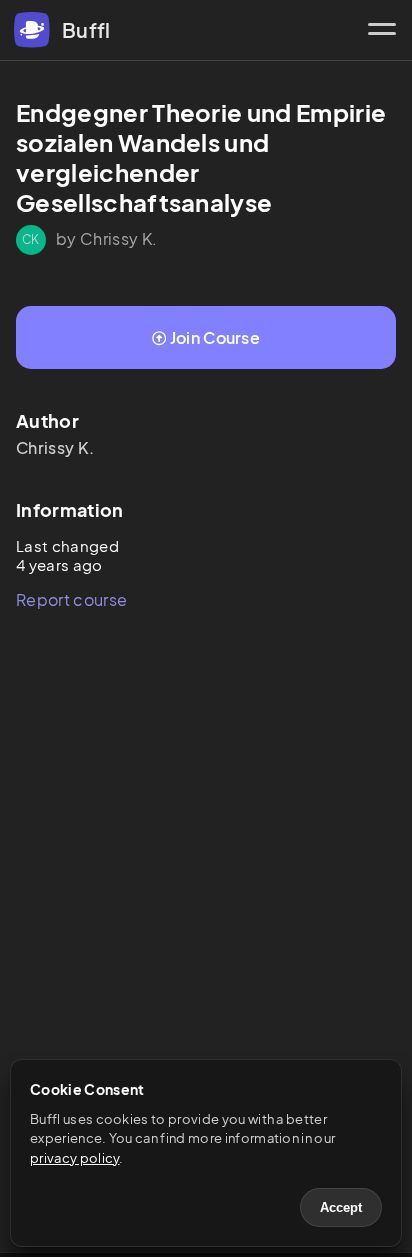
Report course (71, 599)
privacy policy (74, 1158)
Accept (341, 1207)
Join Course (215, 337)
